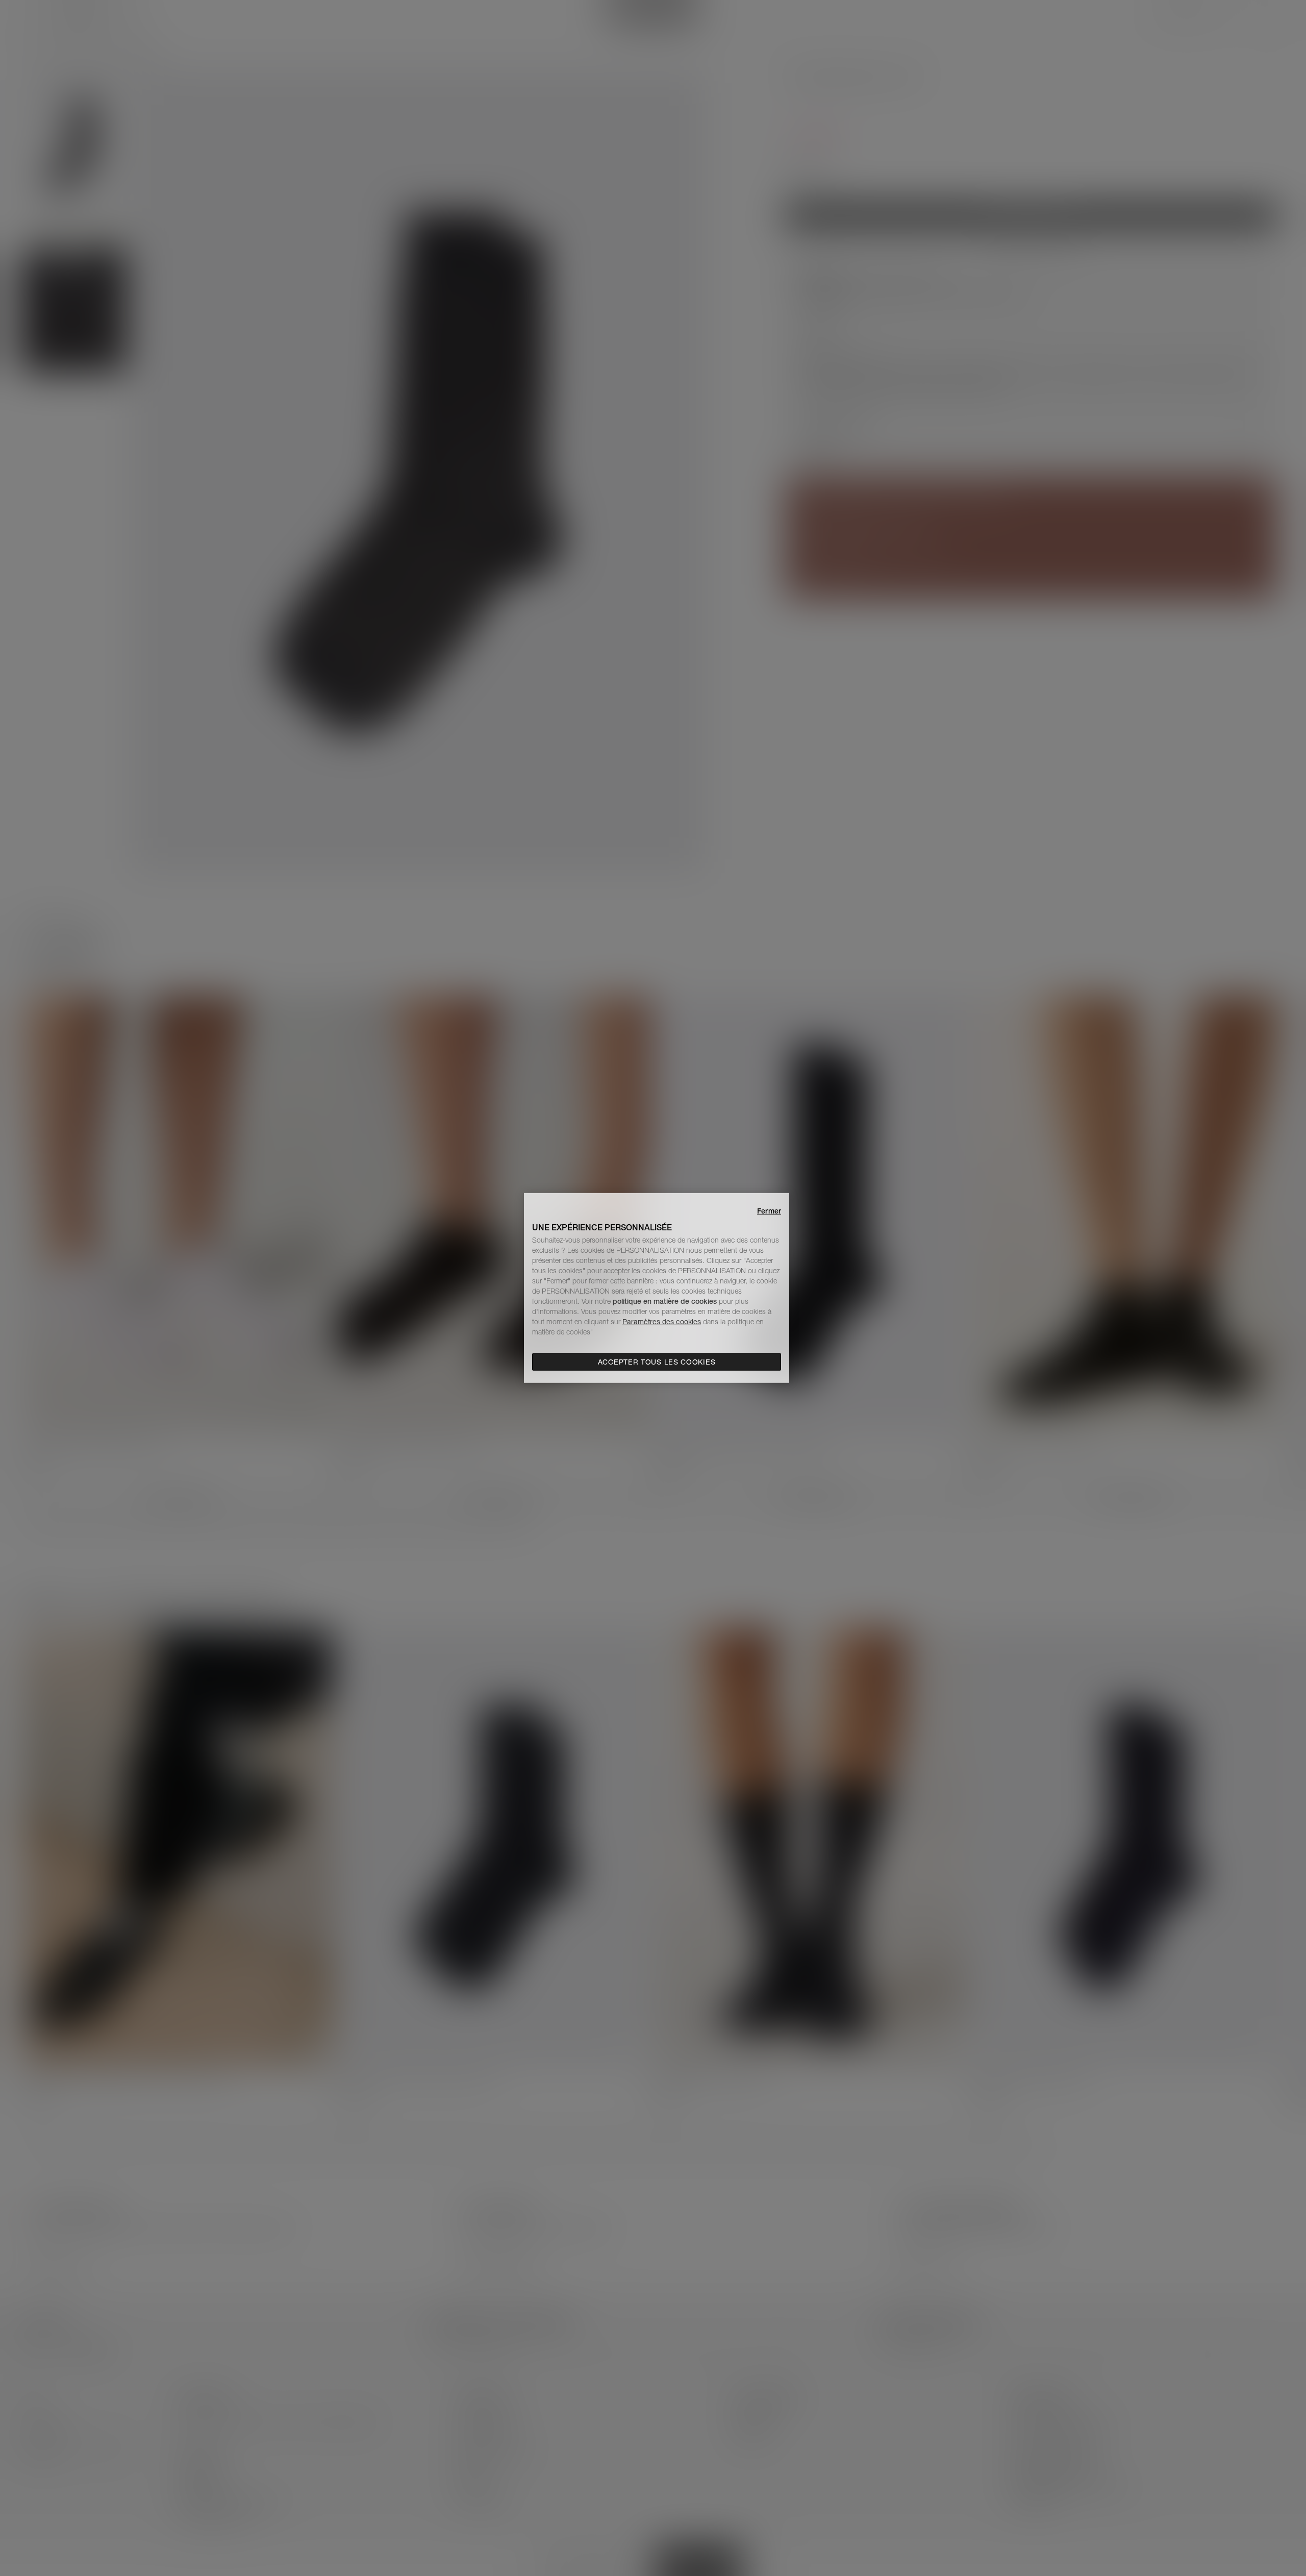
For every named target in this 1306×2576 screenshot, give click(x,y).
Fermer (769, 1211)
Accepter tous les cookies (657, 1362)
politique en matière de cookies (666, 1301)
